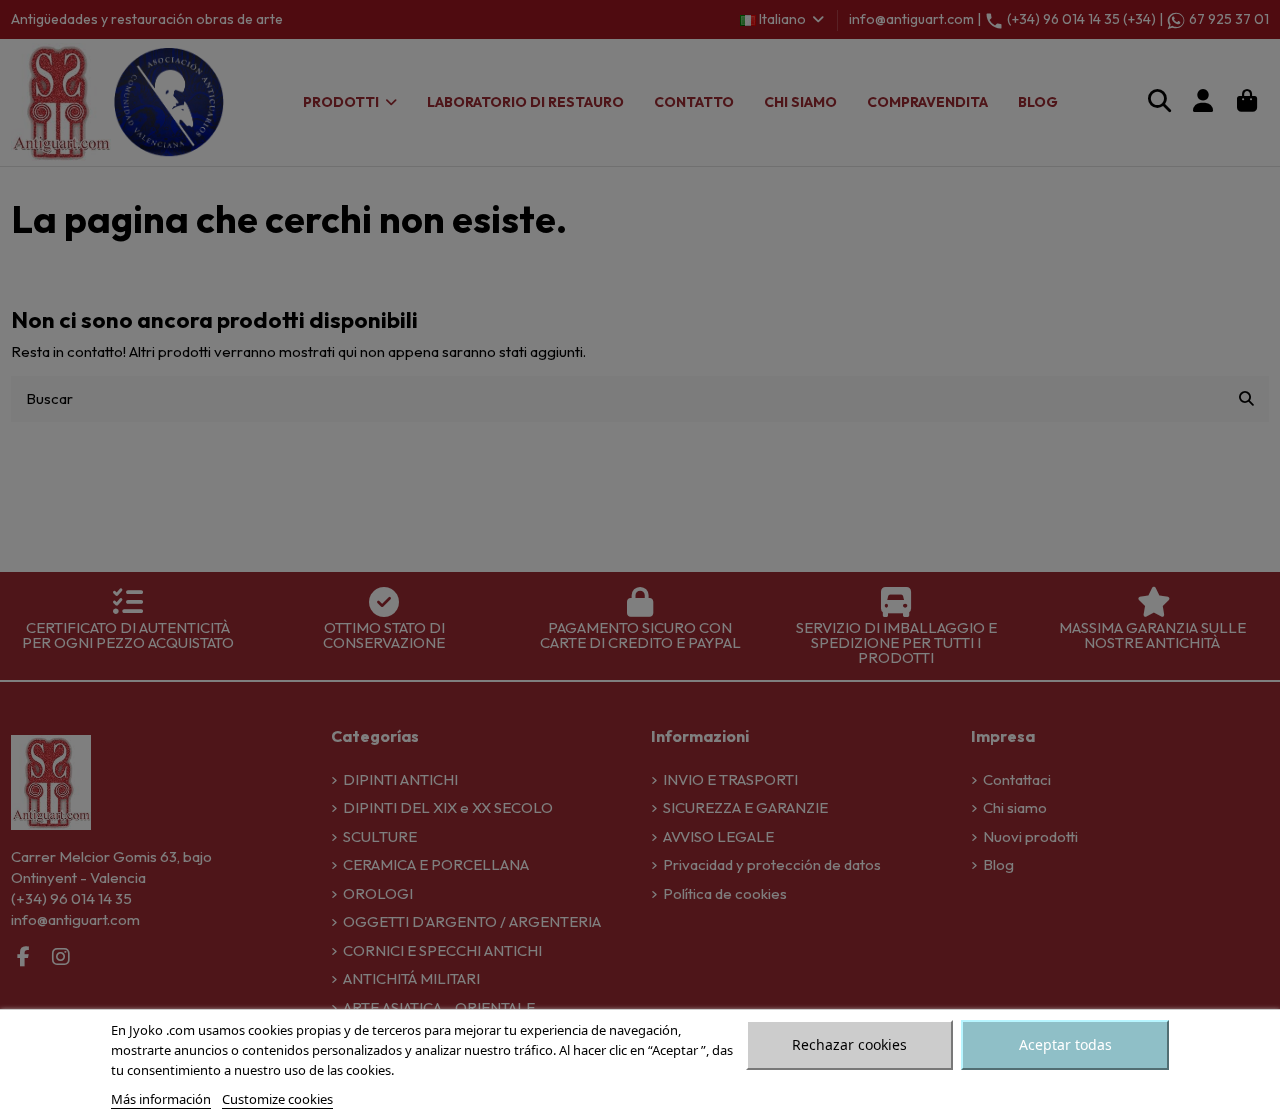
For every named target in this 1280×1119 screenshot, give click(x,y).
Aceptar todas (1065, 1044)
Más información (161, 1099)
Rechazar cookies (849, 1044)
